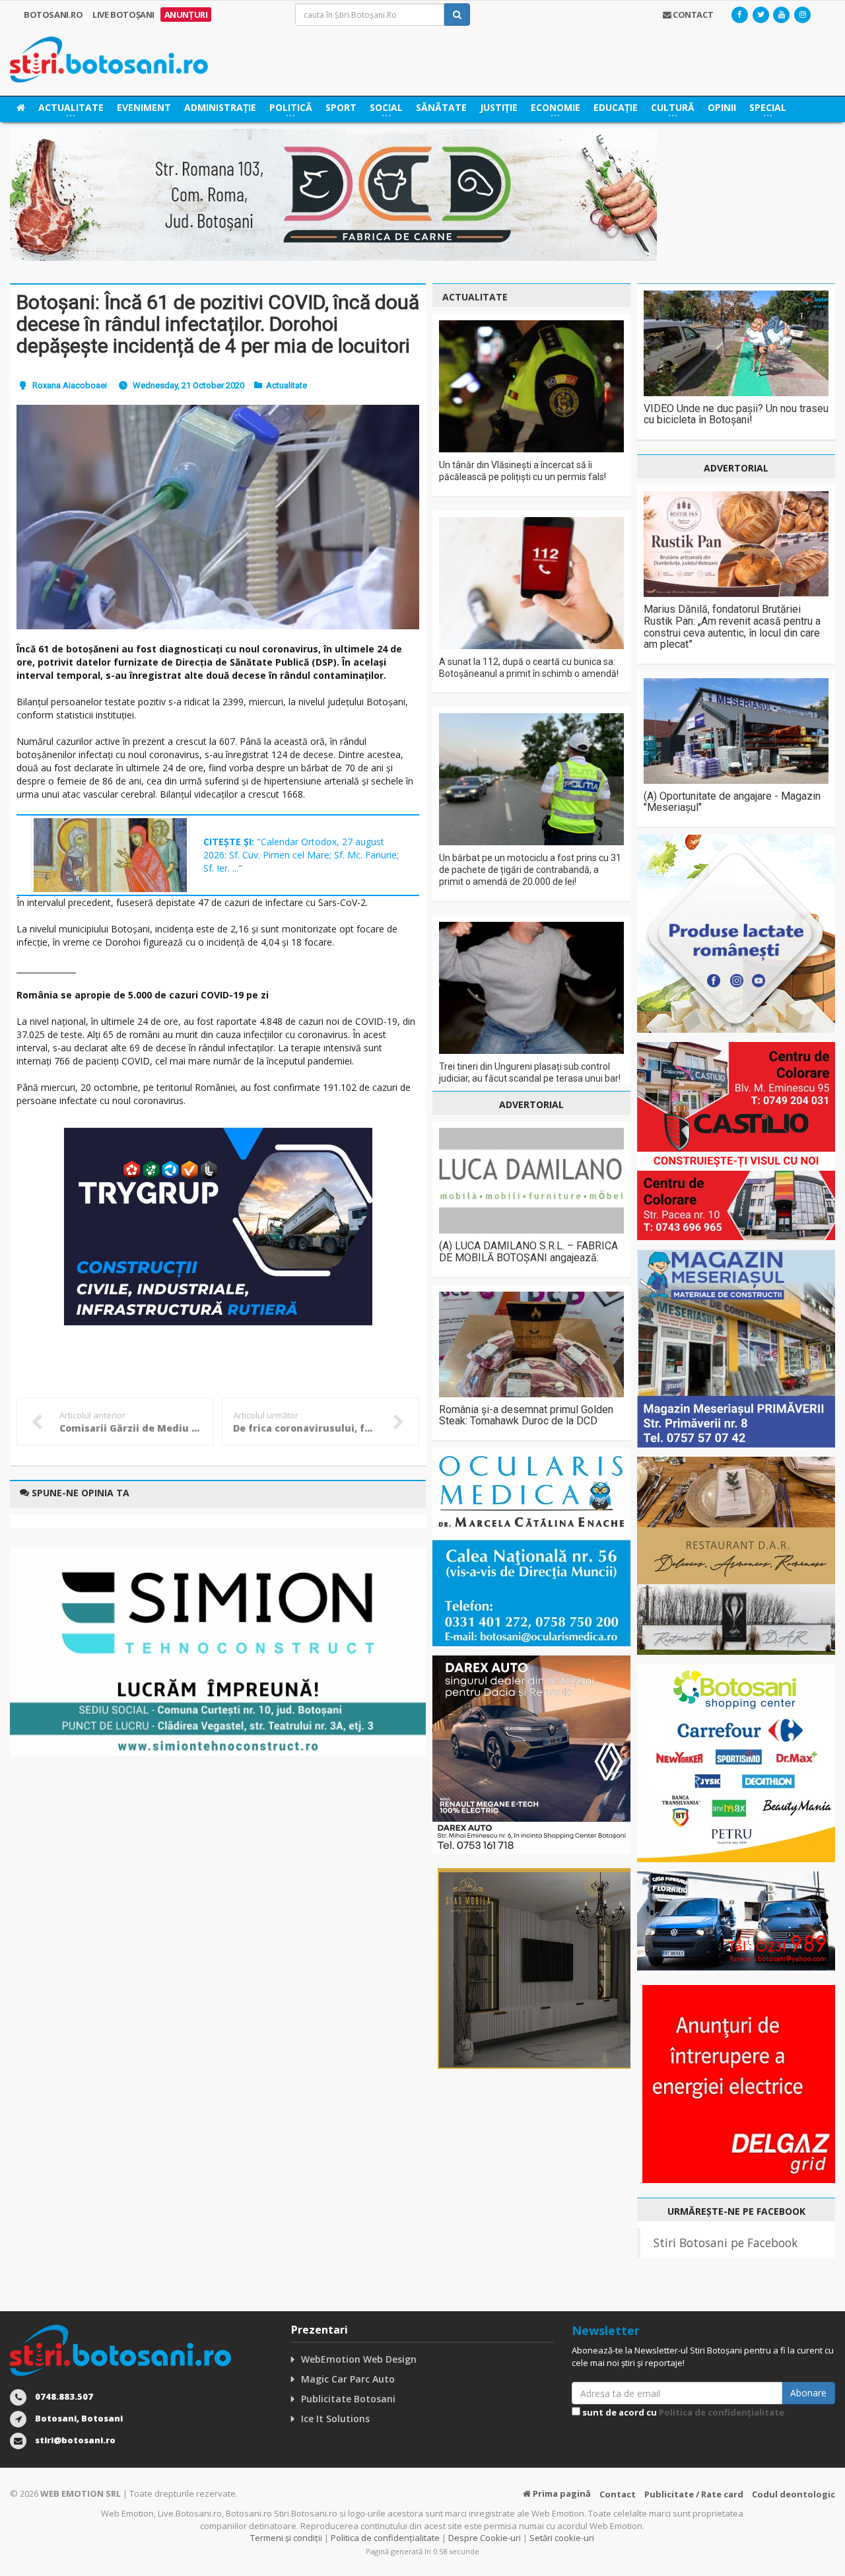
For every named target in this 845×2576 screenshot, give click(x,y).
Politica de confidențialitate (722, 2412)
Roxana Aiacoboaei (70, 385)
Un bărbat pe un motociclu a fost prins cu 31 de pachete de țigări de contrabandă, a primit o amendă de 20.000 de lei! (530, 870)
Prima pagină (561, 2493)
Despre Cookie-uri (485, 2538)
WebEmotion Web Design (359, 2359)
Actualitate (287, 385)
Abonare (808, 2393)
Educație (616, 107)
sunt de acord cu (682, 2412)
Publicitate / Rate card (694, 2494)
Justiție (499, 107)
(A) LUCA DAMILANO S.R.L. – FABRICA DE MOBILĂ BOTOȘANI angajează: (528, 1252)
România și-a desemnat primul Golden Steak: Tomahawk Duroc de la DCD (526, 1415)
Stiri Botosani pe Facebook (726, 2243)
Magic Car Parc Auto (348, 2379)
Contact (618, 2494)
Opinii (722, 107)
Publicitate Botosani (348, 2399)
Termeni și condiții (286, 2538)
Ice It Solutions (335, 2419)
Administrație (220, 107)
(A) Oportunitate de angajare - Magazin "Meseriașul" (732, 802)
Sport (341, 107)
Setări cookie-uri (562, 2538)
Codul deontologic (794, 2494)
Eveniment (144, 107)
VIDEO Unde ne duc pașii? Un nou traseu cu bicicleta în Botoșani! (736, 414)
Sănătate (441, 107)
